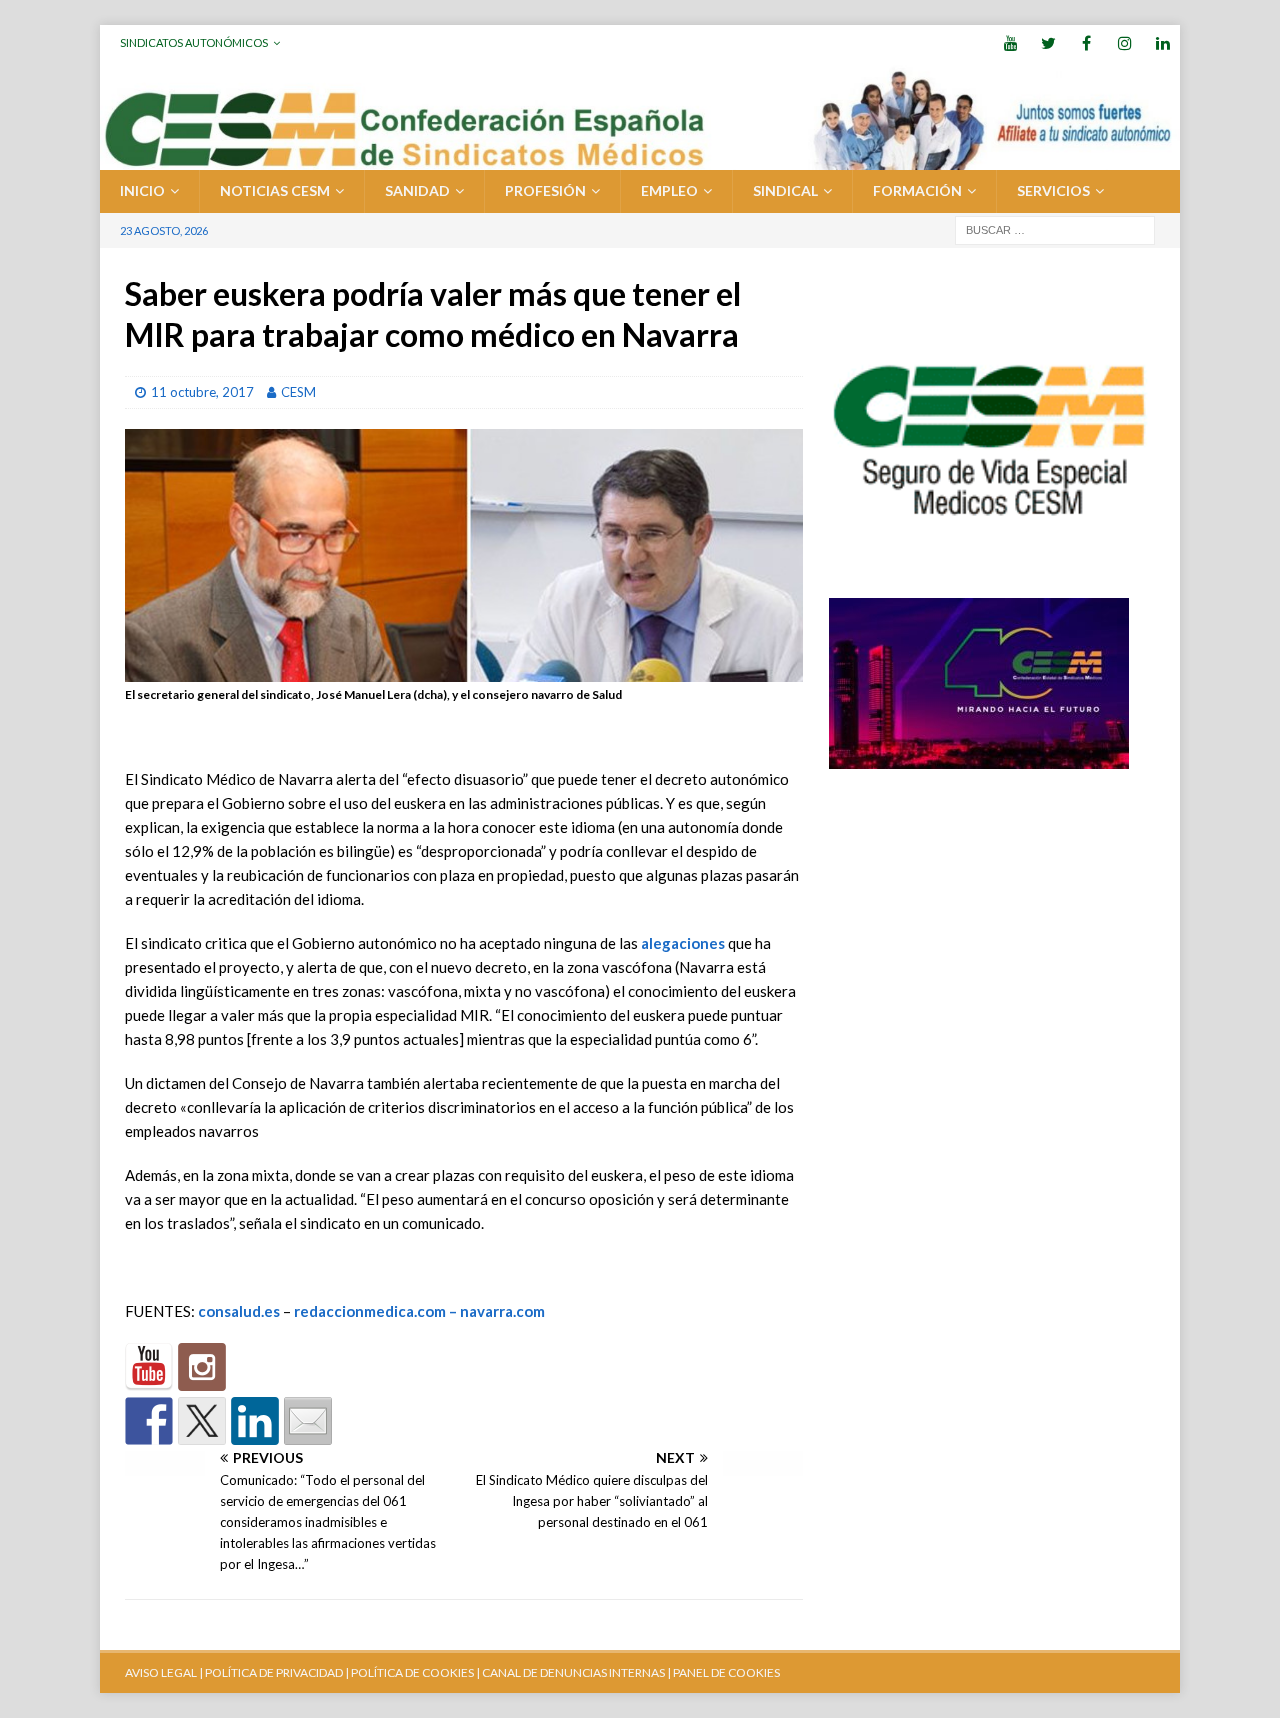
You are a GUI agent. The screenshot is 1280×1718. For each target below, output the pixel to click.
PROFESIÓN (545, 190)
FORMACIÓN (917, 190)
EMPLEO (669, 190)
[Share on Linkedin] (255, 1421)
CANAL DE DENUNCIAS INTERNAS (572, 1672)
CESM (298, 392)
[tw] (1048, 42)
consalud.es (239, 1311)
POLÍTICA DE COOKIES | (415, 1672)
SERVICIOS (1053, 190)
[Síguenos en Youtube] (149, 1367)
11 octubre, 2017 (202, 392)
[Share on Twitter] (202, 1421)
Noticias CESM (275, 190)
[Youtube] (1010, 42)
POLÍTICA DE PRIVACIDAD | (277, 1672)
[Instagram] (1124, 42)
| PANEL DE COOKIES (722, 1672)
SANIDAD (417, 190)
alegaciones (683, 943)
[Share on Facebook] (149, 1421)
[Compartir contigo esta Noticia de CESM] (308, 1421)
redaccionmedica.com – (377, 1311)
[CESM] (202, 1367)
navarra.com (502, 1311)
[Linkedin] (1162, 42)
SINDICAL (785, 190)
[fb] (1086, 42)
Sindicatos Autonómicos (194, 42)
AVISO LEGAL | (164, 1672)
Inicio (142, 190)
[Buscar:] (1055, 228)
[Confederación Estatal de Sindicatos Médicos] (640, 158)
